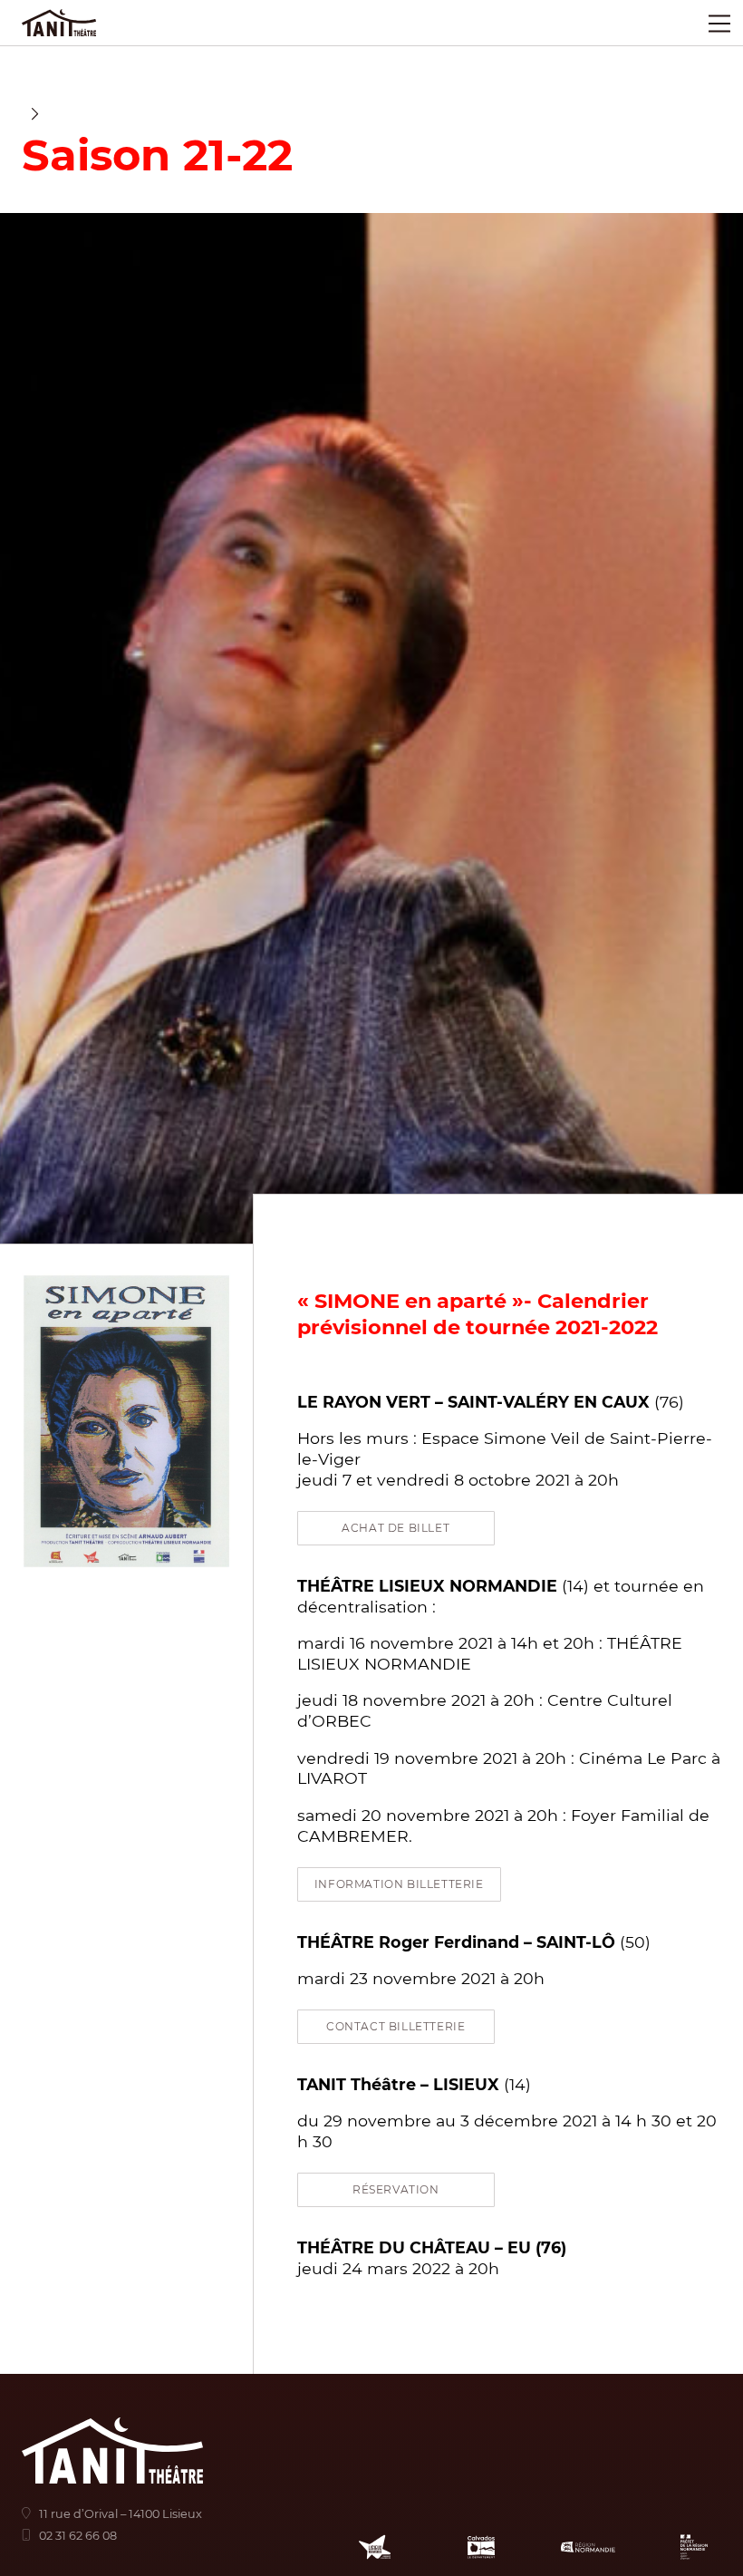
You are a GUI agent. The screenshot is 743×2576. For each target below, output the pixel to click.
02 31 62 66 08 (78, 2536)
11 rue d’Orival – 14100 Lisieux (121, 2514)
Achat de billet (396, 1528)
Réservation (396, 2189)
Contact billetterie (396, 2026)
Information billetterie (399, 1884)
